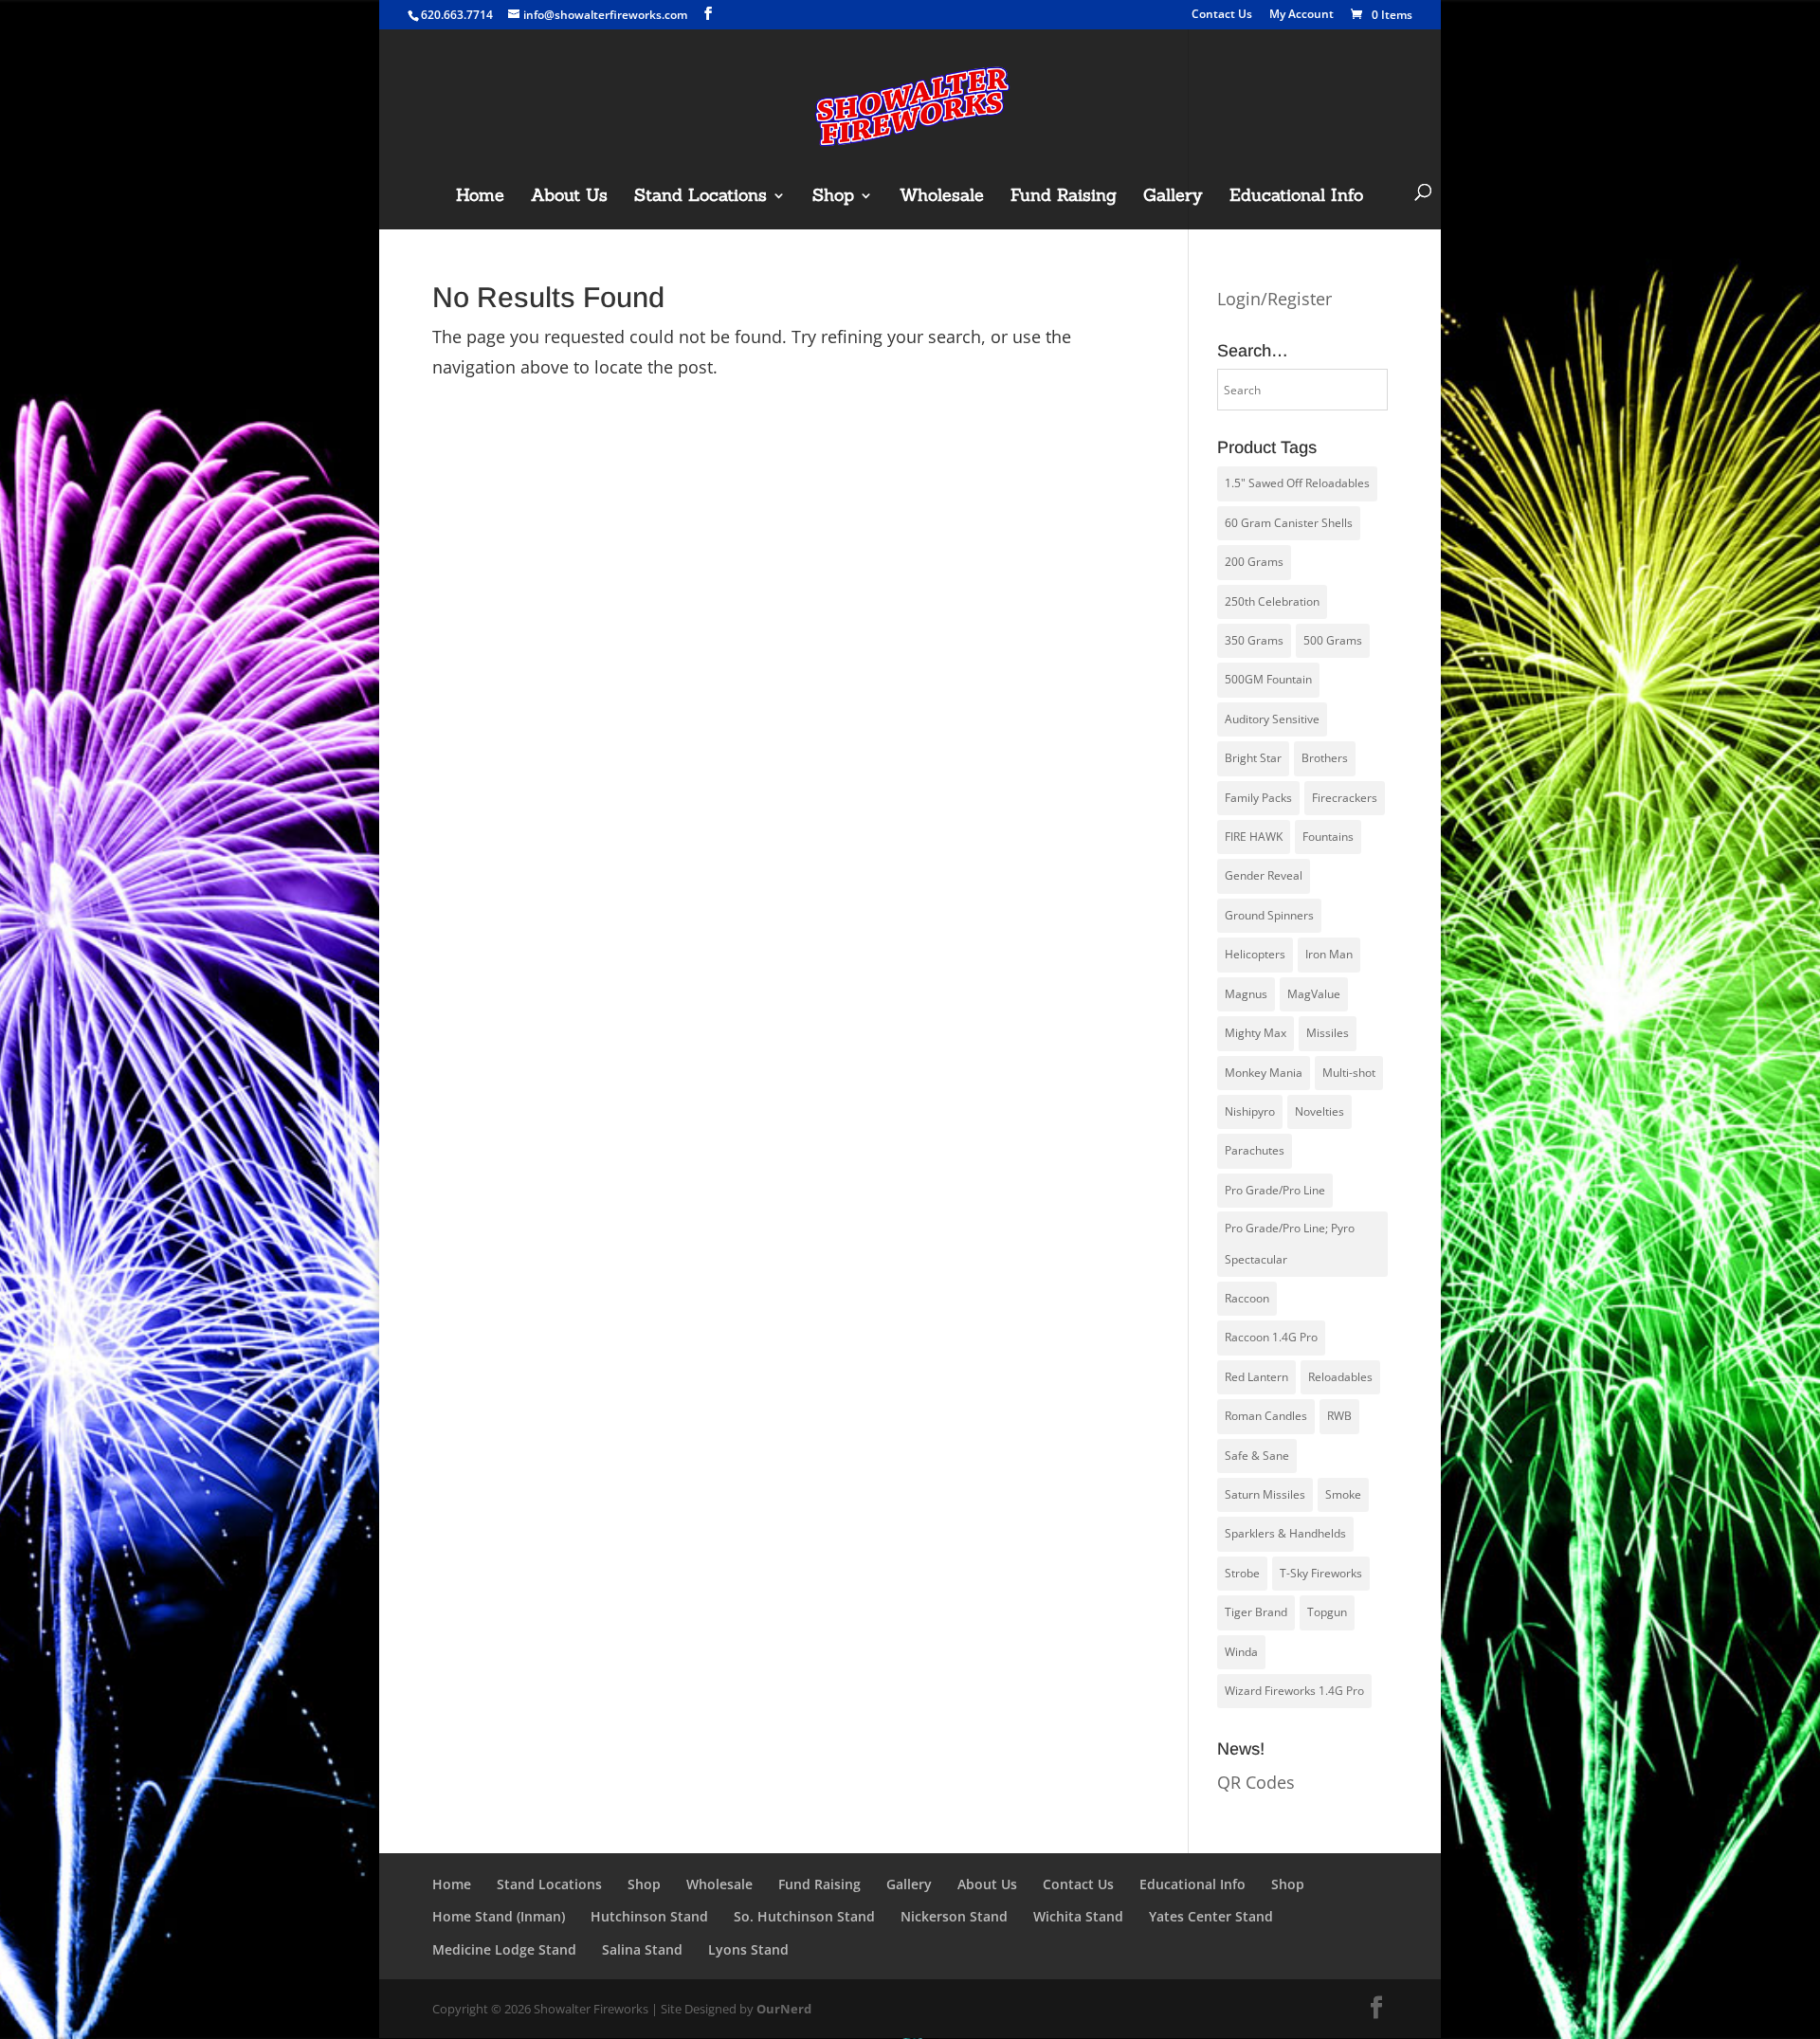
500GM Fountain (1268, 679)
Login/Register (1274, 299)
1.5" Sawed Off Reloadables (1297, 483)
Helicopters (1255, 954)
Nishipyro (1250, 1111)
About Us (569, 197)
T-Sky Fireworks (1321, 1573)
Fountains (1328, 837)
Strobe (1242, 1573)
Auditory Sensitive (1272, 719)
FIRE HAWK (1254, 837)
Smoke (1343, 1494)
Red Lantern (1256, 1377)
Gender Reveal (1264, 875)
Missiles (1328, 1033)
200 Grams (1254, 562)
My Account (1301, 15)
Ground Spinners (1269, 915)
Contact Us (1222, 15)
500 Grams (1333, 640)
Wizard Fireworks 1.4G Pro (1294, 1691)
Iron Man (1329, 954)
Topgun (1327, 1612)
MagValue (1314, 994)
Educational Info (1296, 197)
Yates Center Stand (1211, 1916)
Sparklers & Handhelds (1285, 1533)
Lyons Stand (748, 1949)
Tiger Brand (1256, 1612)
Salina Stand (642, 1949)
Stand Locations (701, 197)
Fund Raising (1064, 197)
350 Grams (1254, 640)
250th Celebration (1272, 601)
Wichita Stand (1078, 1916)
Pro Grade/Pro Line (1275, 1190)
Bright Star (1253, 758)
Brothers (1325, 758)
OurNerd (784, 2009)
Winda (1241, 1652)
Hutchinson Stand (649, 1916)
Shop (833, 197)
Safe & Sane (1257, 1456)
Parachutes (1255, 1150)
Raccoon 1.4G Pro (1271, 1337)
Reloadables (1340, 1377)
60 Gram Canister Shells (1289, 523)
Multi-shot (1349, 1073)
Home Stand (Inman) (499, 1916)
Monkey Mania (1264, 1073)
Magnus (1246, 994)
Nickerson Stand (954, 1916)
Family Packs (1258, 798)
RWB (1339, 1416)
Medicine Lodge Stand (504, 1949)
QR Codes (1256, 1782)
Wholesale (942, 197)
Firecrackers (1345, 798)
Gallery (1173, 197)
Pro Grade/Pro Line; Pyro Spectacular (1290, 1243)
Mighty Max (1256, 1033)
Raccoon (1247, 1298)
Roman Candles (1266, 1416)
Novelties (1319, 1111)
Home (480, 197)
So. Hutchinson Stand (804, 1916)
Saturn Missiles (1265, 1494)
